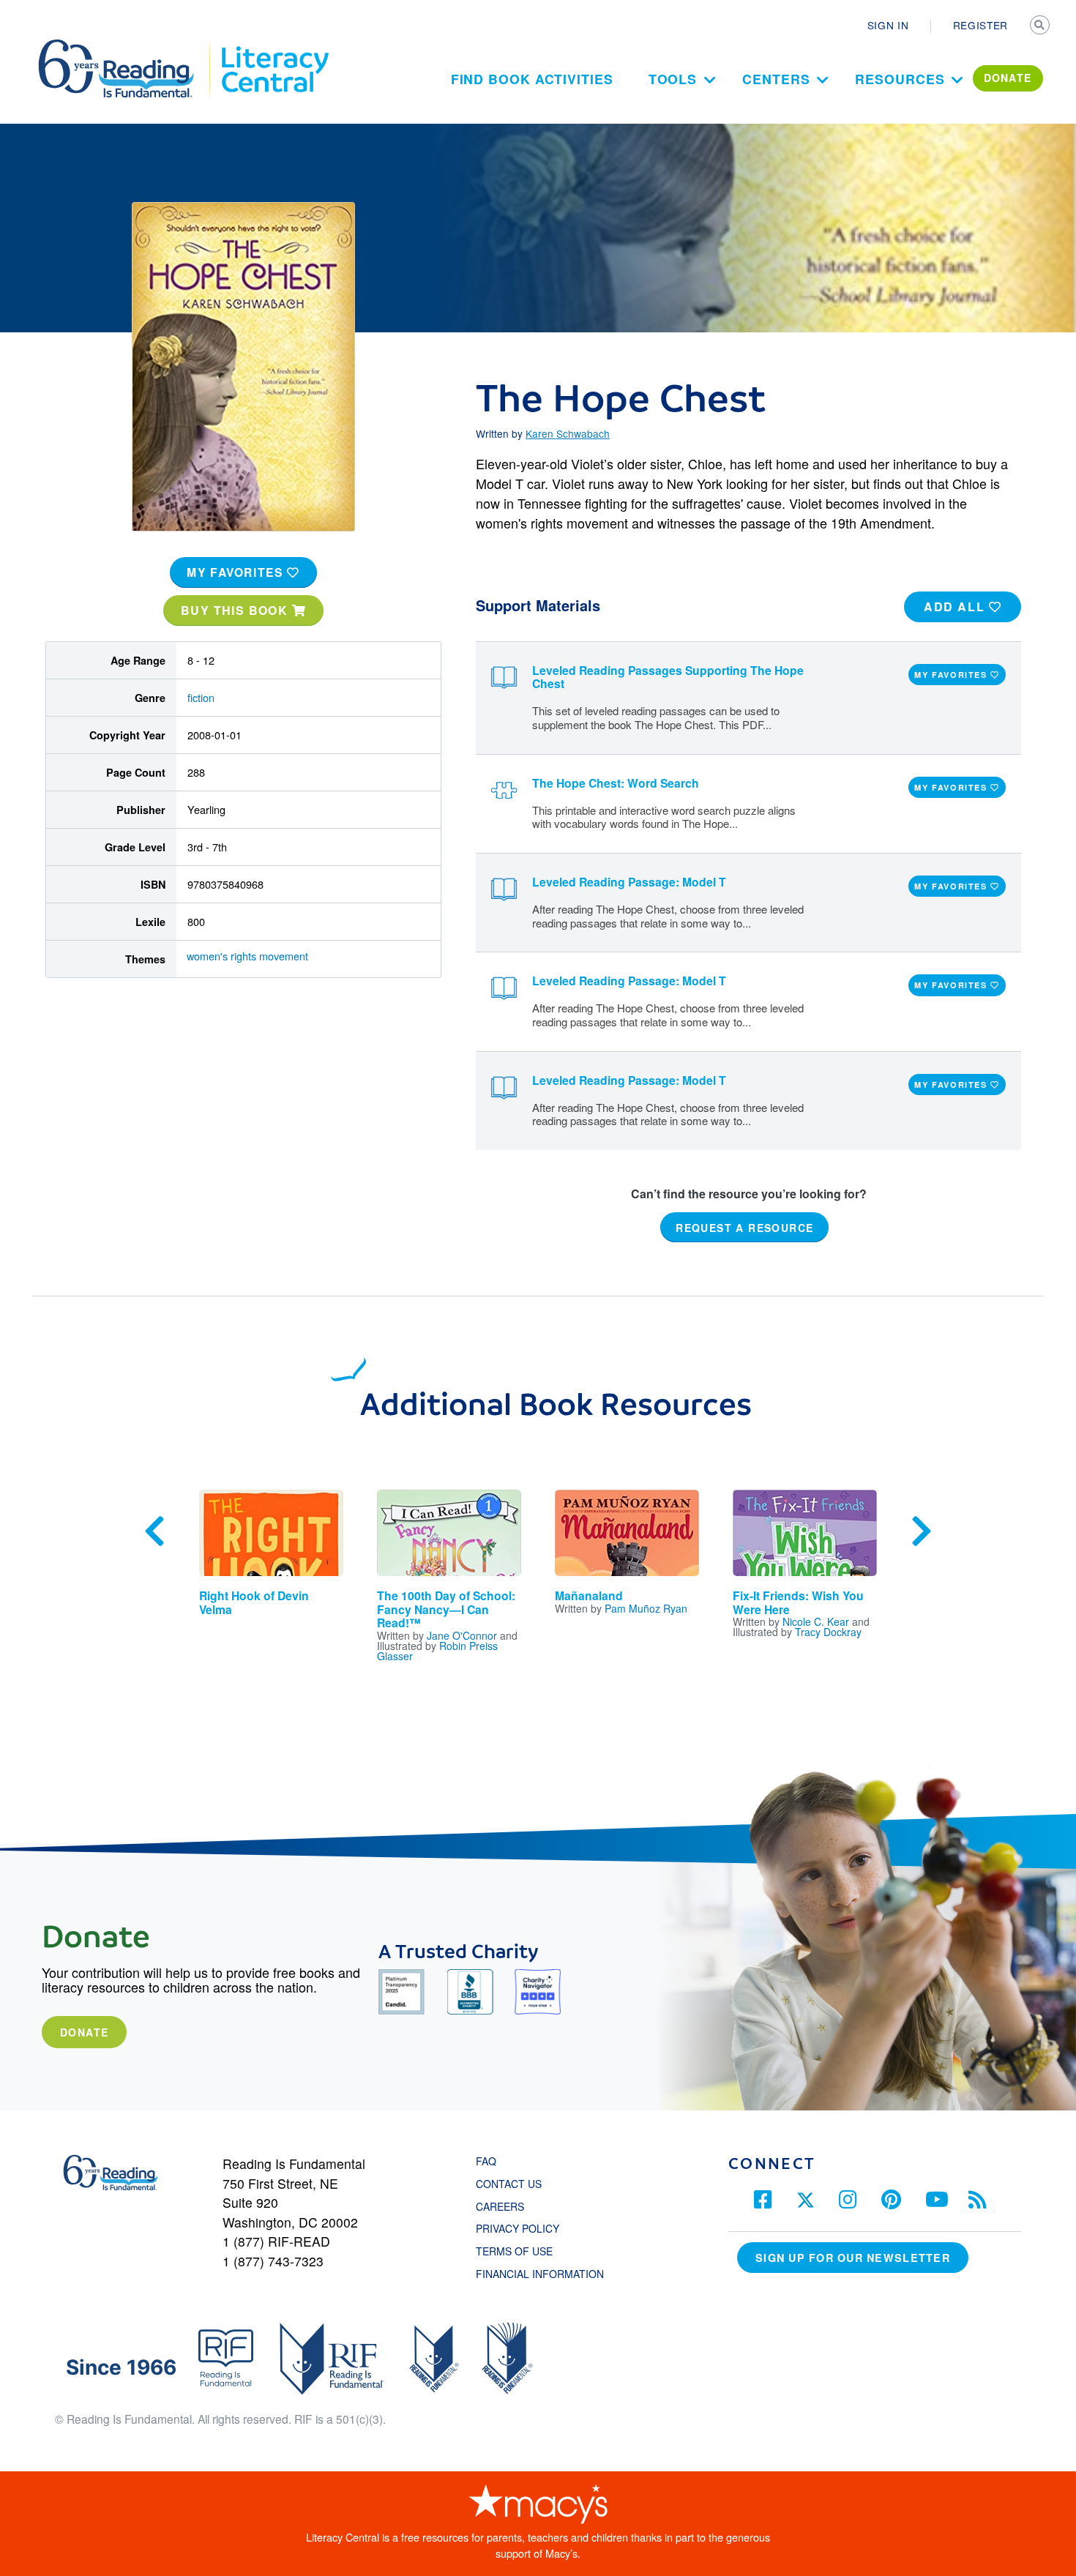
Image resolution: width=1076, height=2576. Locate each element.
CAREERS (500, 2206)
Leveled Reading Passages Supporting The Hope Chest (668, 677)
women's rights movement (247, 956)
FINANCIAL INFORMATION (540, 2274)
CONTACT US (513, 2184)
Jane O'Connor (462, 1635)
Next (922, 1531)
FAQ (486, 2161)
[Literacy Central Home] (274, 46)
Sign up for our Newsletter (853, 2258)
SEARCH (1041, 26)
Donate (84, 2032)
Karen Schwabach (568, 433)
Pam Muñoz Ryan (646, 1608)
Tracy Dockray (828, 1632)
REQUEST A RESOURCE (744, 1228)
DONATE (1008, 78)
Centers (776, 79)
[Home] (126, 46)
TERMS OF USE (522, 2251)
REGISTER (980, 25)
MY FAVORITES (237, 572)
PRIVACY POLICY (518, 2228)
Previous (154, 1531)
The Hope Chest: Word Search (616, 783)
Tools (673, 79)
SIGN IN (888, 25)
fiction (201, 697)
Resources (900, 79)
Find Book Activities (532, 79)
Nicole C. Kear (816, 1621)
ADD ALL (956, 606)
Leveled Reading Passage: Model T (629, 882)
